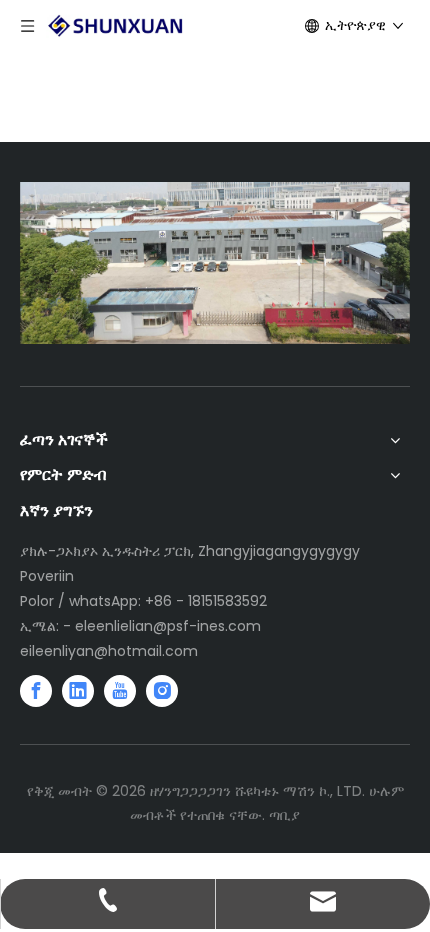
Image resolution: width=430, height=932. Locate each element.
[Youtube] (120, 691)
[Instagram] (162, 691)
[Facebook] (36, 691)
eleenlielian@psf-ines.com (168, 626)
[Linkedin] (78, 691)
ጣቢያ (284, 815)
